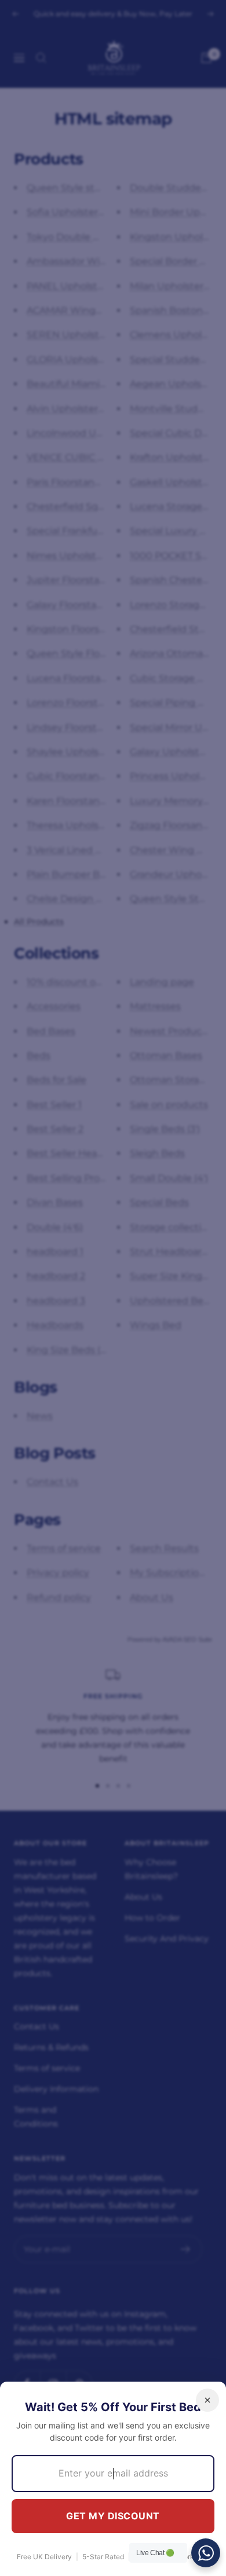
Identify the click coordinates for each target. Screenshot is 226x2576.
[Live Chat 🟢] (206, 2553)
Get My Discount (113, 2516)
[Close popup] (207, 2400)
